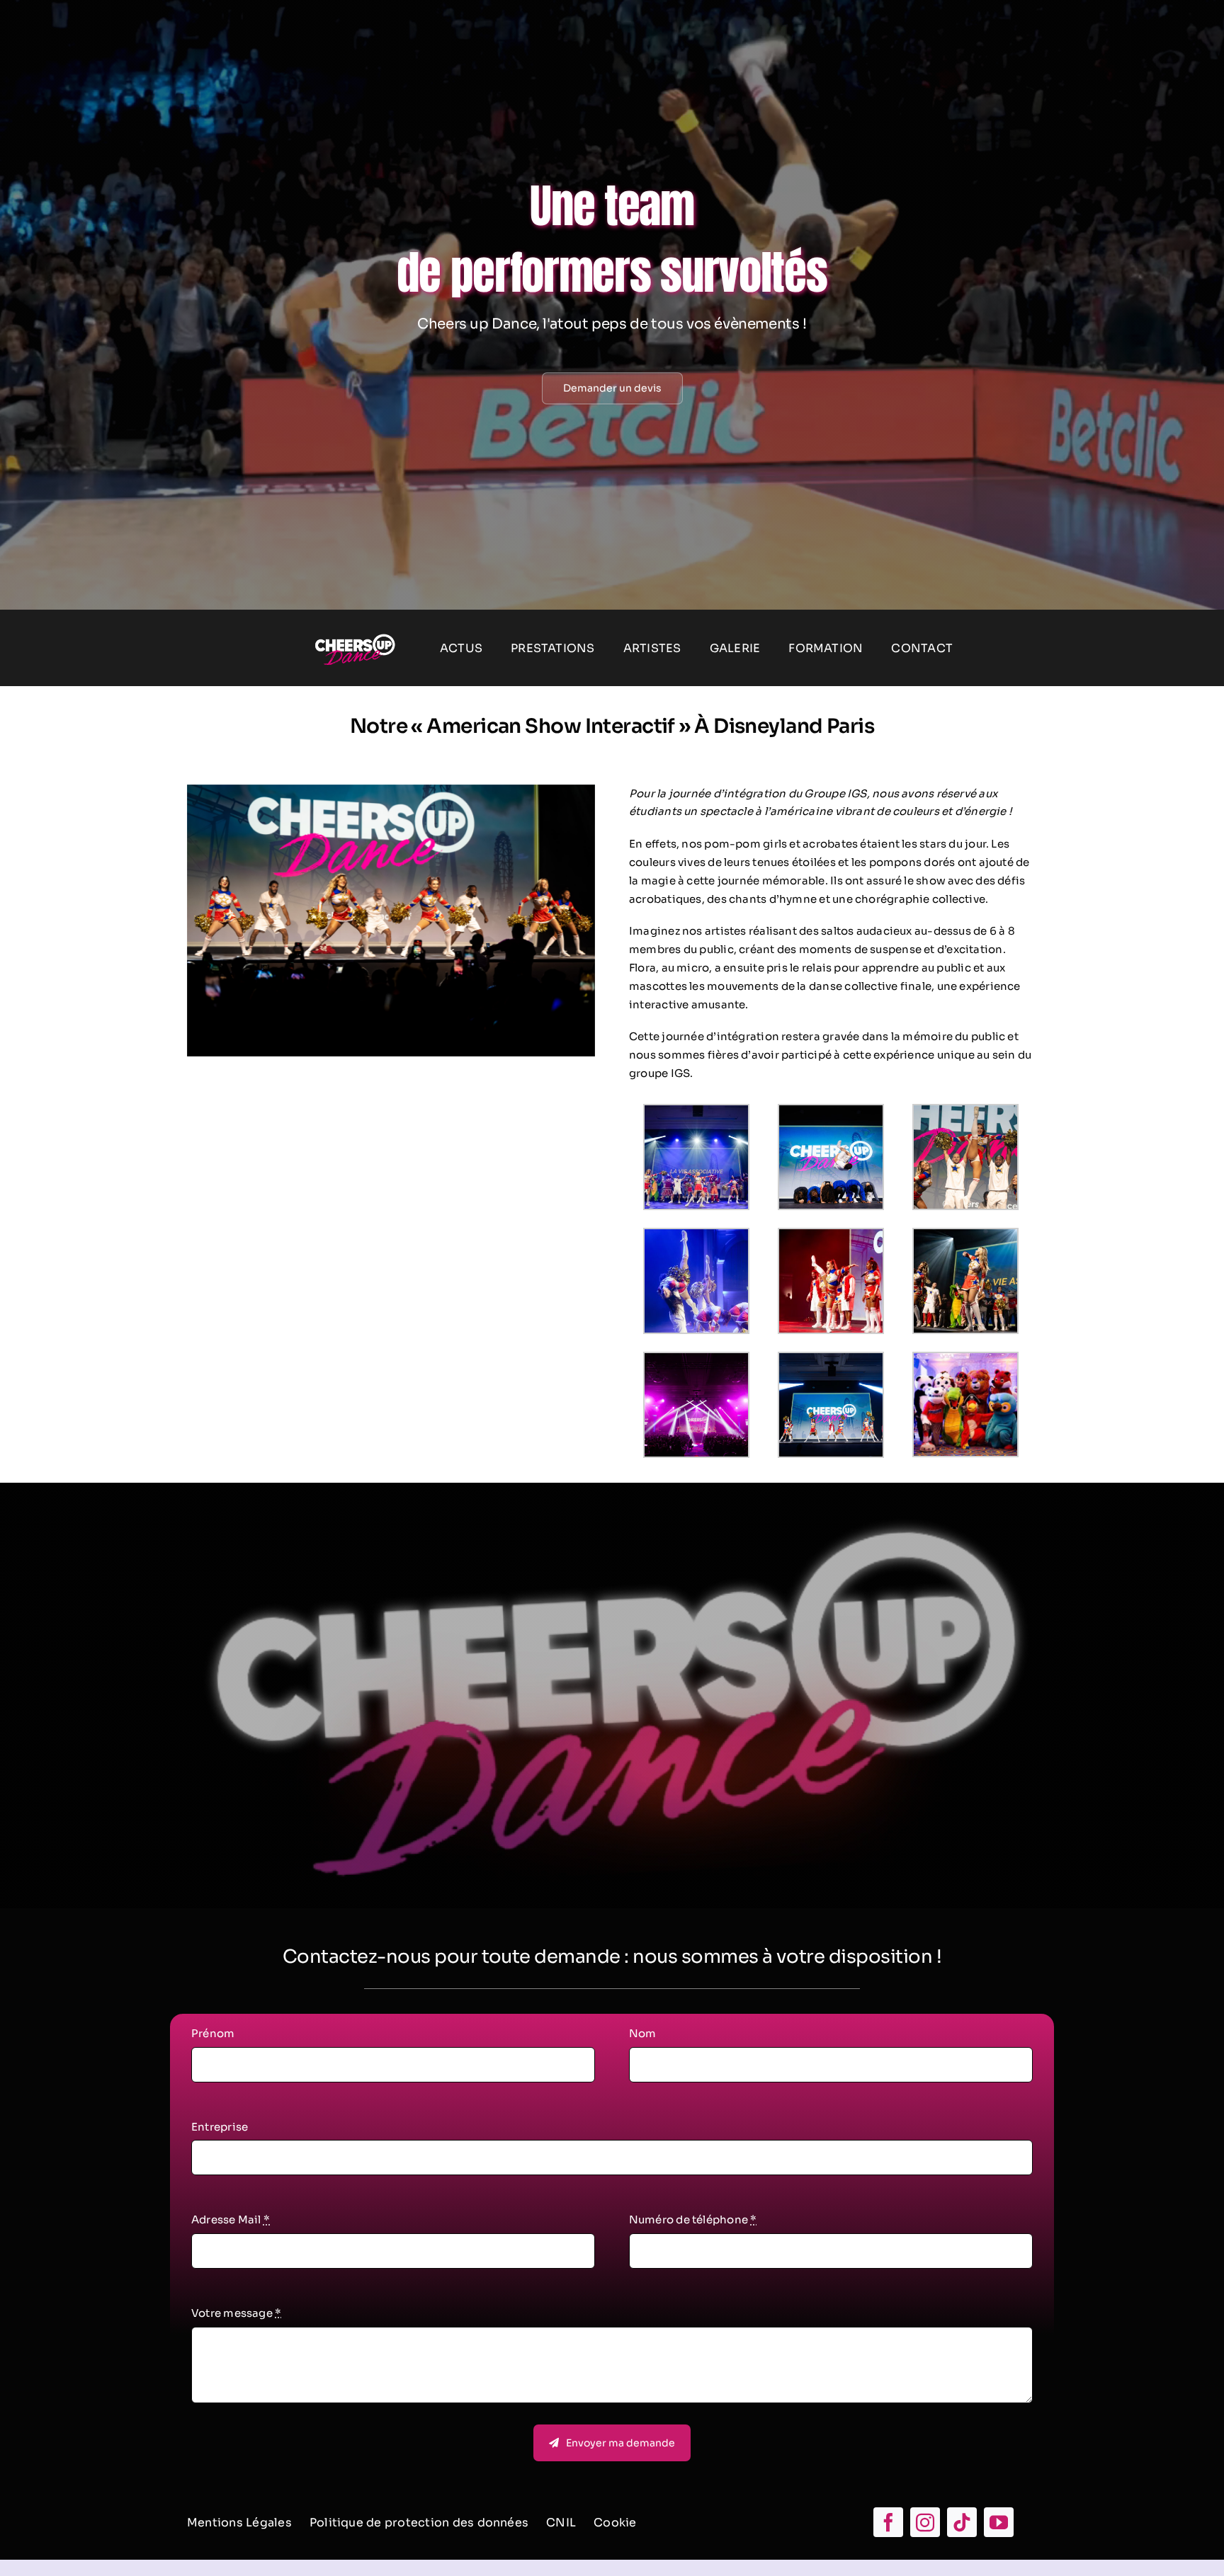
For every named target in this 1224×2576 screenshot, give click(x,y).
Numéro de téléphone (693, 2219)
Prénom (213, 2033)
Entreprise (220, 2127)
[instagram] (925, 2522)
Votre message (236, 2313)
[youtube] (999, 2522)
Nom (643, 2033)
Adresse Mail (231, 2219)
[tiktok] (962, 2522)
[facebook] (888, 2522)
